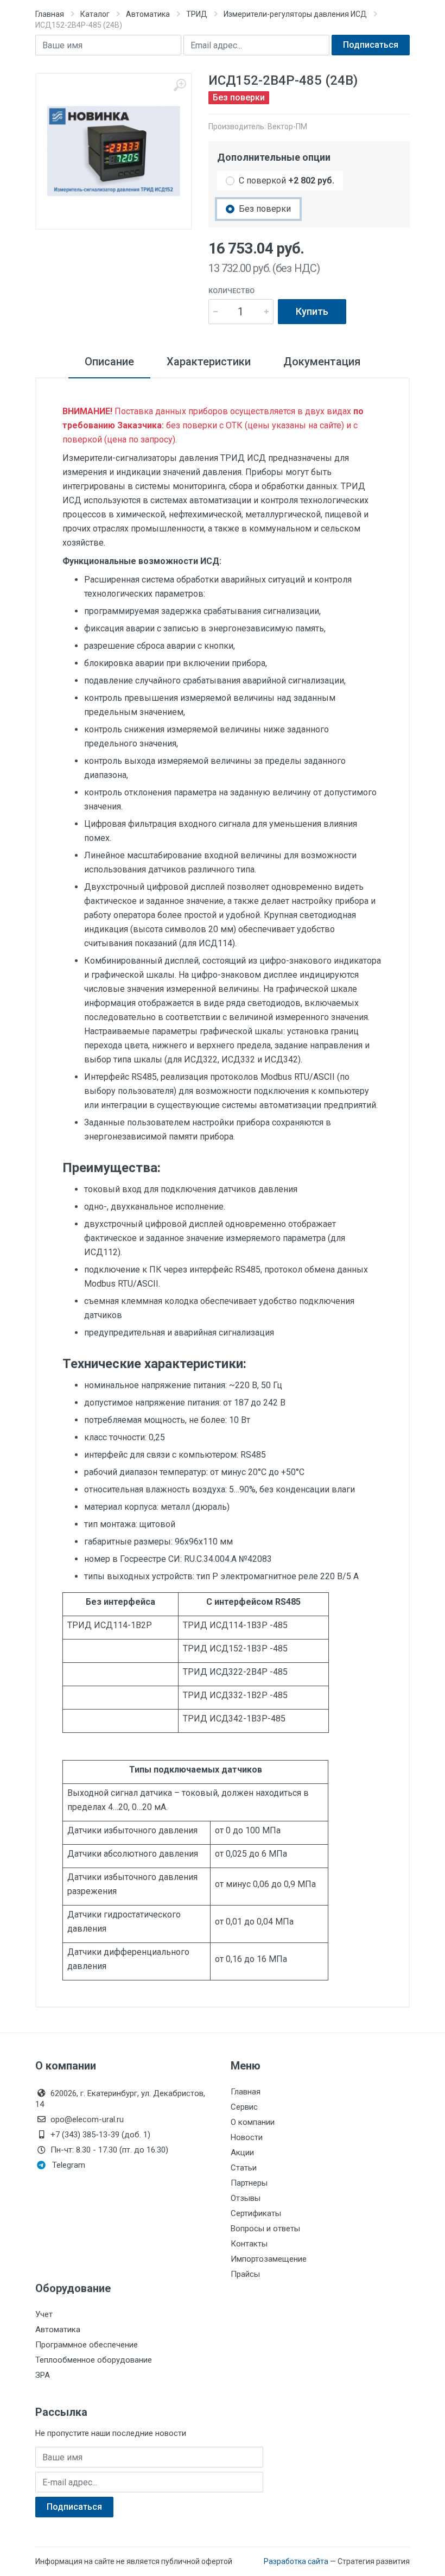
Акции (242, 2153)
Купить (312, 311)
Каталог (95, 14)
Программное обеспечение (87, 2345)
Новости (247, 2137)
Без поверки (265, 209)
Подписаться (371, 45)
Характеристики (209, 362)
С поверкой (287, 181)
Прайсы (245, 2274)
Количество (231, 291)
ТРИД (197, 14)
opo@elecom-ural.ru (87, 2119)
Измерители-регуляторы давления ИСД (295, 14)
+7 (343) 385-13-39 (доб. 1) (100, 2135)
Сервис (244, 2107)
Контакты (249, 2244)
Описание (109, 362)
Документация (322, 362)
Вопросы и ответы (265, 2229)
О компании (253, 2122)
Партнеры (249, 2183)
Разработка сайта (296, 2561)
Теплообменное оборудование (94, 2360)
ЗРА (43, 2375)
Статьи (244, 2168)
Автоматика (148, 14)
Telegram (69, 2165)
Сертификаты (256, 2213)
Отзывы (246, 2198)
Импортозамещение (269, 2259)
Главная (50, 14)
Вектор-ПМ (287, 126)
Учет (44, 2314)
